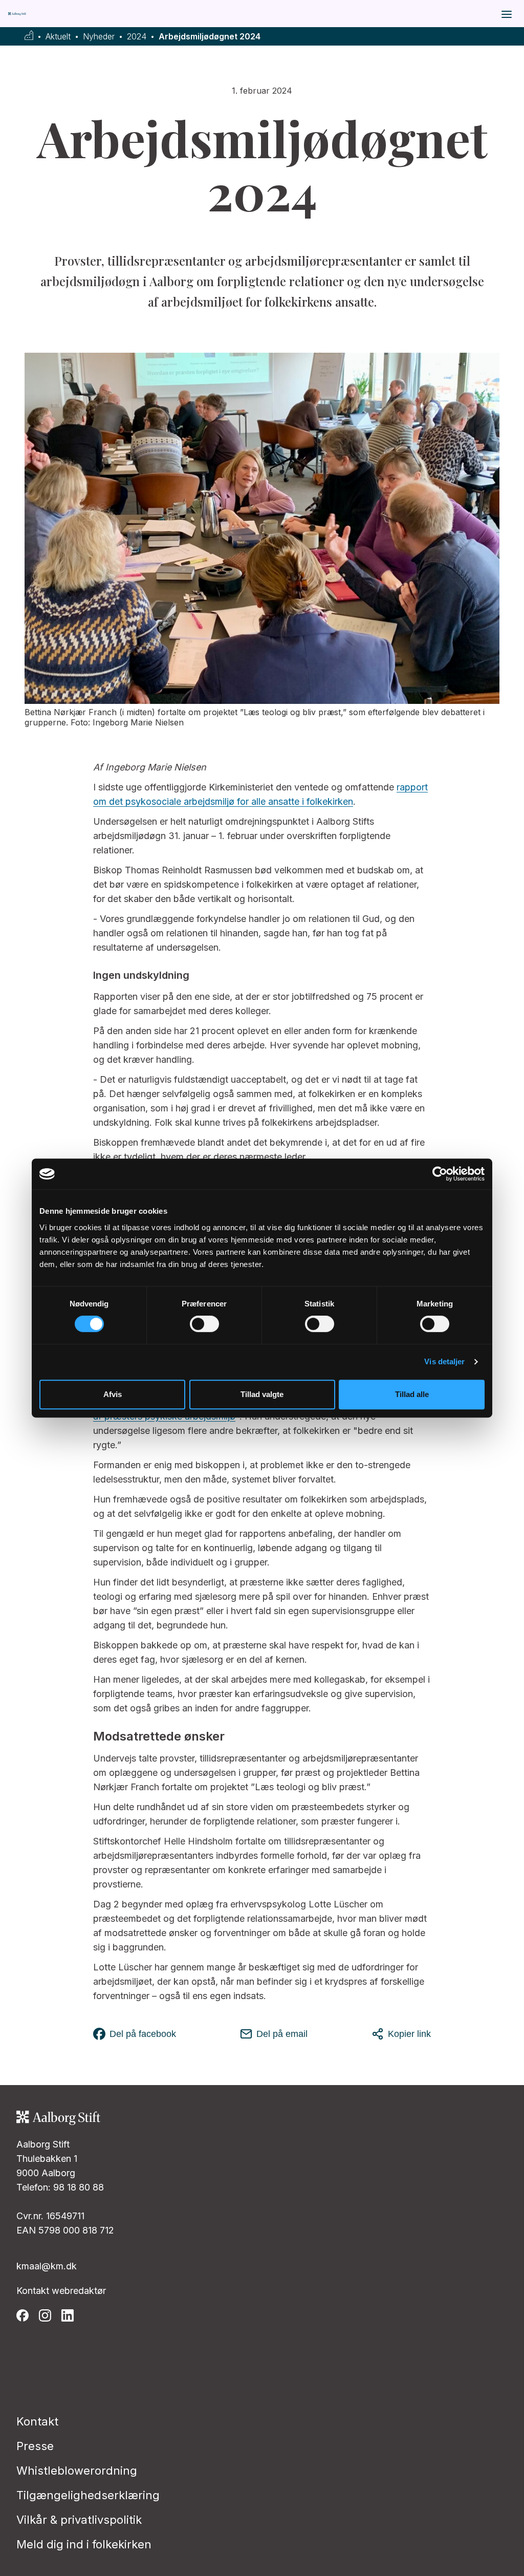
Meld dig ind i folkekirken (84, 2544)
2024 (137, 37)
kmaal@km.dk (47, 2266)
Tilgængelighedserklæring (88, 2495)
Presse (35, 2446)
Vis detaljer (444, 1361)
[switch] (204, 1324)
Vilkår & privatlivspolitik (79, 2520)
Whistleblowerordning (77, 2471)
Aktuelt (58, 37)
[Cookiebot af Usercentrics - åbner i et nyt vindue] (440, 1174)
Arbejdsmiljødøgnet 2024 (210, 37)
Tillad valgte (262, 1394)
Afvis (113, 1394)
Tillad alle (412, 1394)
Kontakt (37, 2421)
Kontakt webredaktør (61, 2291)
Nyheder (99, 37)
